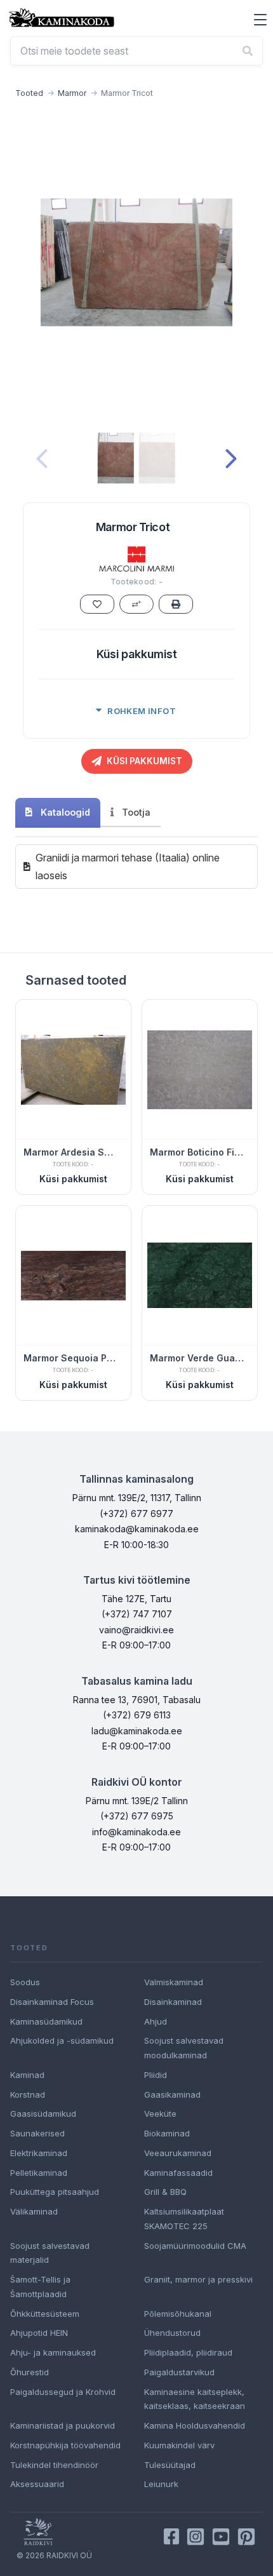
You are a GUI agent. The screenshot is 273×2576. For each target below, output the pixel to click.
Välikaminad (34, 2211)
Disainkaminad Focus (52, 2002)
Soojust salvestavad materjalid (50, 2253)
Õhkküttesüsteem (45, 2314)
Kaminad (27, 2075)
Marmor (72, 93)
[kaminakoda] (62, 17)
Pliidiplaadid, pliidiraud (188, 2352)
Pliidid (156, 2075)
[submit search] (248, 51)
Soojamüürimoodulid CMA (195, 2246)
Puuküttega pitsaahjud (55, 2192)
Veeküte (160, 2114)
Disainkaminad (173, 2002)
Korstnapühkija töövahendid (65, 2445)
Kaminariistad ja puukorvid (63, 2425)
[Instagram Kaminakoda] (196, 2537)
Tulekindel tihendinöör (54, 2465)
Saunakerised (37, 2133)
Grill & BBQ (165, 2192)
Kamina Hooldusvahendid (195, 2425)
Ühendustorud (172, 2333)
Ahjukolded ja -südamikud (62, 2040)
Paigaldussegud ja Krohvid (63, 2392)
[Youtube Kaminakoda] (221, 2537)
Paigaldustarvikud (179, 2372)
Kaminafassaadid (178, 2173)
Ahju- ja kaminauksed (53, 2352)
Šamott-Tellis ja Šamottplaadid (40, 2287)
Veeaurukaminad (178, 2153)
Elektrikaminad (39, 2153)
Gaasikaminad (172, 2094)
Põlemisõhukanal (178, 2314)
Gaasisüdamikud (43, 2114)
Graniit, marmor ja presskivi (198, 2279)
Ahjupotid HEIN (39, 2333)
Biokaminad (167, 2133)
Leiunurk (161, 2484)
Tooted (29, 93)
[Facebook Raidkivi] (171, 2537)
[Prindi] (176, 604)
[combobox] (136, 51)
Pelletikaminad (39, 2173)
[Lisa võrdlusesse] (136, 604)
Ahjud (156, 2021)
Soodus (25, 1982)
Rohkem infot (142, 711)
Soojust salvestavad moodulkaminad (184, 2048)
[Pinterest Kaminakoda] (246, 2537)
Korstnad (28, 2094)
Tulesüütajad (170, 2465)
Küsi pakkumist (137, 654)
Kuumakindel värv (179, 2445)
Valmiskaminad (174, 1982)
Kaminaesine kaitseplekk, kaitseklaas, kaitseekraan (195, 2399)
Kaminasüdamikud (46, 2021)
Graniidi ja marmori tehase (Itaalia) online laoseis (128, 867)
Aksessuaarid (37, 2484)
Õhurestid (30, 2372)
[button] (260, 20)
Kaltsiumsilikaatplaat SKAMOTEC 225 (184, 2219)
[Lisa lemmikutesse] (97, 604)
